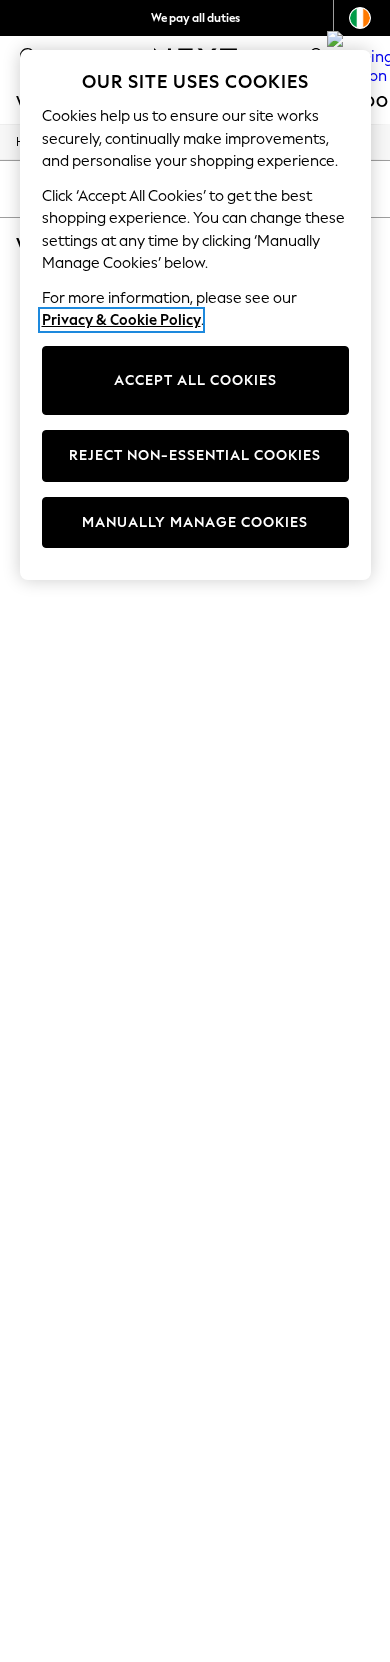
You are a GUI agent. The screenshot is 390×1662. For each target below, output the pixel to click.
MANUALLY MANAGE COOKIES (195, 522)
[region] (195, 315)
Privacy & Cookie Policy (121, 320)
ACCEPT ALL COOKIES (195, 380)
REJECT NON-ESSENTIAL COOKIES (195, 455)
